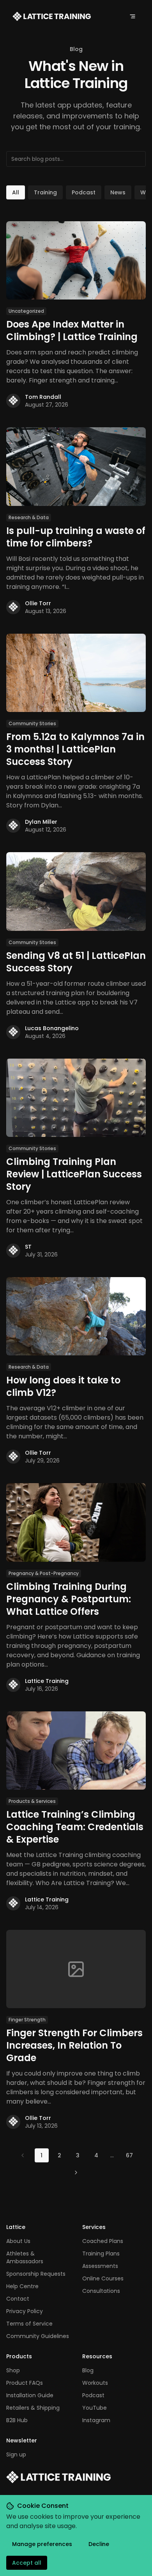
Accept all (27, 2563)
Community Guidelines (38, 2336)
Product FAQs (25, 2383)
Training (45, 192)
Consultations (101, 2291)
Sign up (16, 2454)
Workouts (95, 2383)
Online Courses (103, 2278)
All (16, 192)
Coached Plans (103, 2241)
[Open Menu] (133, 16)
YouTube (95, 2408)
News (118, 192)
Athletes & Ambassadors (25, 2257)
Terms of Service (29, 2324)
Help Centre (22, 2286)
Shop (13, 2370)
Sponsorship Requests (36, 2274)
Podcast (84, 192)
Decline (99, 2544)
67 (129, 2155)
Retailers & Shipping (33, 2408)
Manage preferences (42, 2544)
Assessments (100, 2266)
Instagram (96, 2420)
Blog (88, 2370)
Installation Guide (30, 2395)
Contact (18, 2299)
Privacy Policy (25, 2311)
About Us (18, 2241)
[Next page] (76, 2173)
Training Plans (101, 2254)
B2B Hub (17, 2420)
